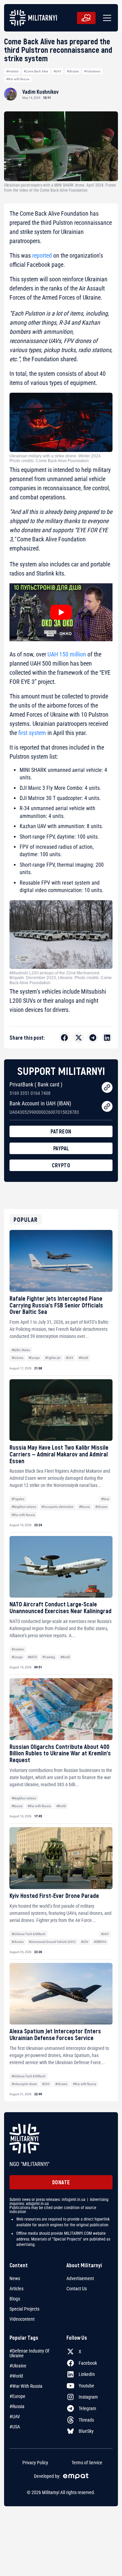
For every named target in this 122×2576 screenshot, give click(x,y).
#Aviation (12, 71)
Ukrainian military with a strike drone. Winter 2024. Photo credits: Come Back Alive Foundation (56, 458)
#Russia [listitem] (17, 2406)
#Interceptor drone (24, 2084)
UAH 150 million (67, 654)
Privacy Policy (35, 2463)
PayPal (61, 1148)
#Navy (105, 1499)
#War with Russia (18, 79)
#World (83, 1358)
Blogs (15, 2299)
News (15, 2278)
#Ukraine (73, 71)
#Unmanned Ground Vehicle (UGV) (52, 1942)
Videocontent (22, 2319)
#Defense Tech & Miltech (28, 1934)
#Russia (84, 1507)
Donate (61, 2182)
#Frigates (18, 1499)
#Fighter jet (53, 1358)
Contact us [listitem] (77, 2289)
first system (32, 733)
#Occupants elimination (57, 1507)
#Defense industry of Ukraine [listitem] (29, 2353)
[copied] (107, 1087)
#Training (49, 1657)
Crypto (61, 1165)
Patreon (61, 1131)
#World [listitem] (16, 2376)
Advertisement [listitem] (80, 2278)
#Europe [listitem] (17, 2396)
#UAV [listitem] (15, 2417)
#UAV (57, 71)
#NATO (32, 1657)
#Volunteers (92, 71)
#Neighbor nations (24, 1507)
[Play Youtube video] (61, 612)
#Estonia (17, 1358)
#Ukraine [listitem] (18, 2366)
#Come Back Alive (36, 71)
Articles (16, 2289)
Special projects (24, 2309)
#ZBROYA (100, 1942)
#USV (85, 1942)
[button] (106, 18)
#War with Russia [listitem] (26, 2386)
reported (42, 255)
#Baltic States (21, 1350)
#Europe (34, 1358)
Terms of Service (87, 2463)
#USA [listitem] (15, 2427)
